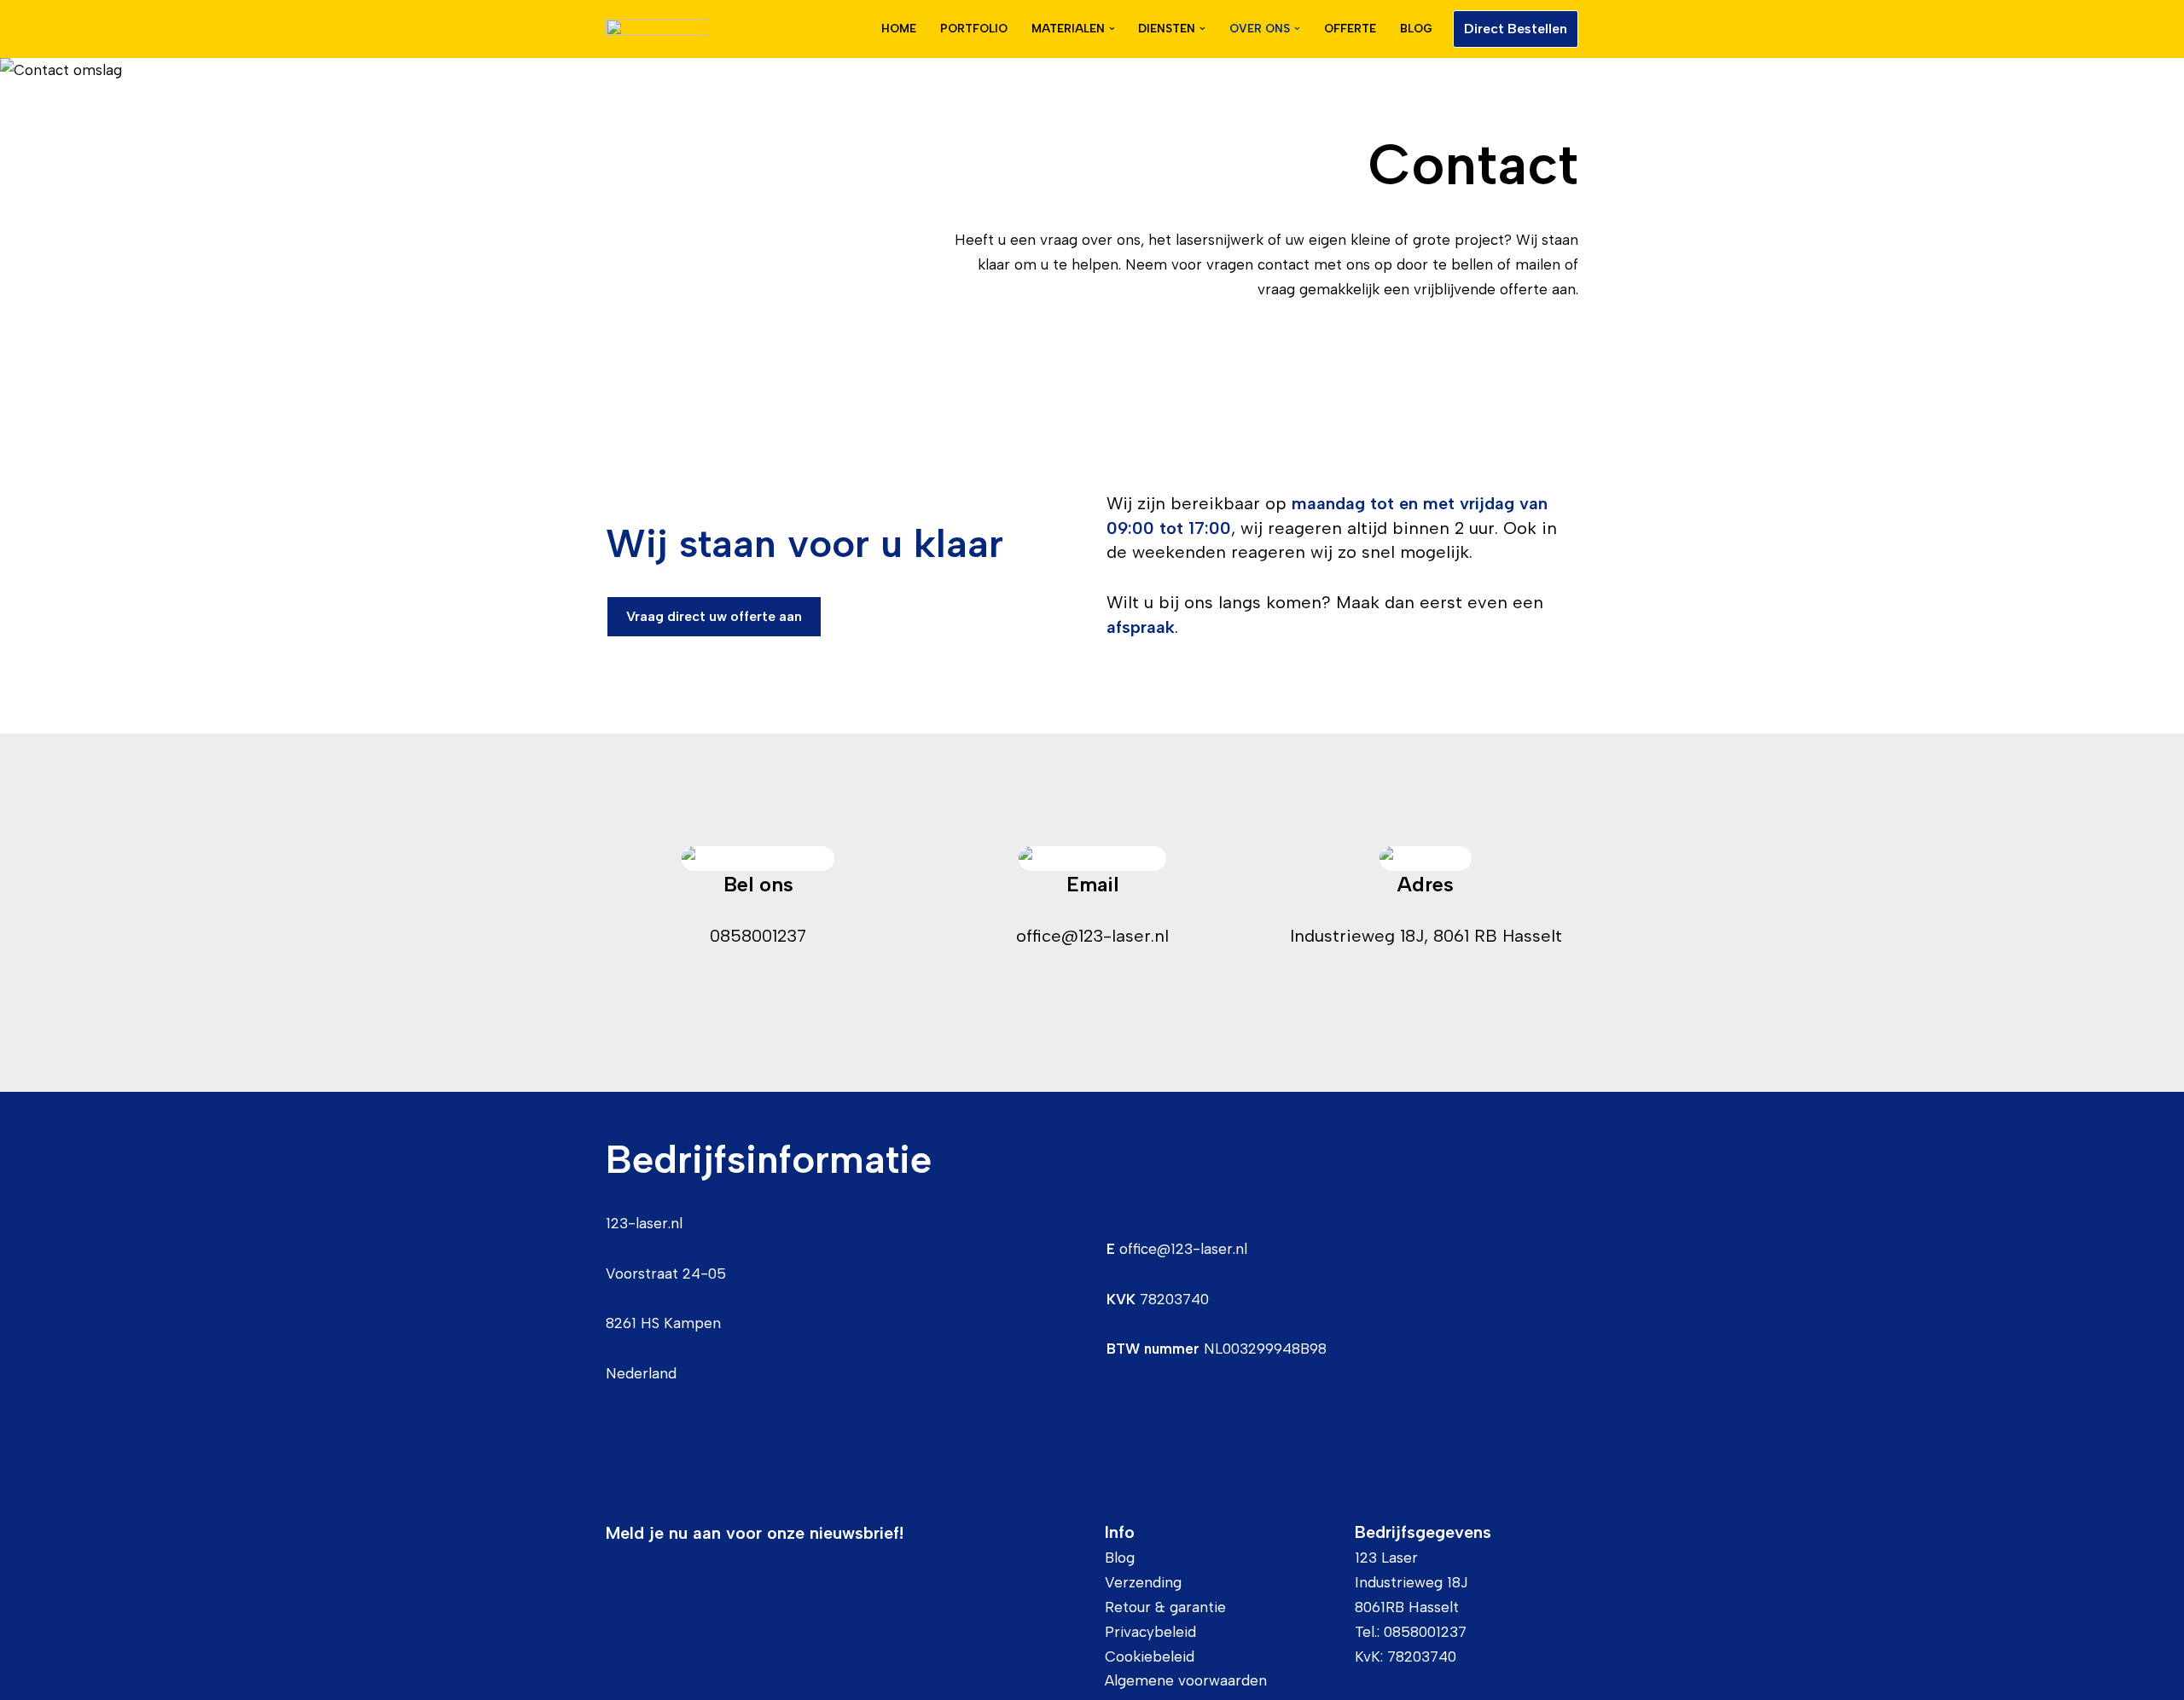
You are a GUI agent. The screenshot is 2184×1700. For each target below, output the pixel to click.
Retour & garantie (1165, 1607)
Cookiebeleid (1150, 1656)
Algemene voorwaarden (1186, 1680)
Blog (1416, 28)
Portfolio (974, 28)
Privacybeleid (1150, 1632)
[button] (1112, 29)
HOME (899, 28)
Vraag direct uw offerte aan (714, 616)
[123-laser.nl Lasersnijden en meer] (657, 29)
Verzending (1143, 1582)
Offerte (1350, 28)
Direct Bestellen (1516, 29)
